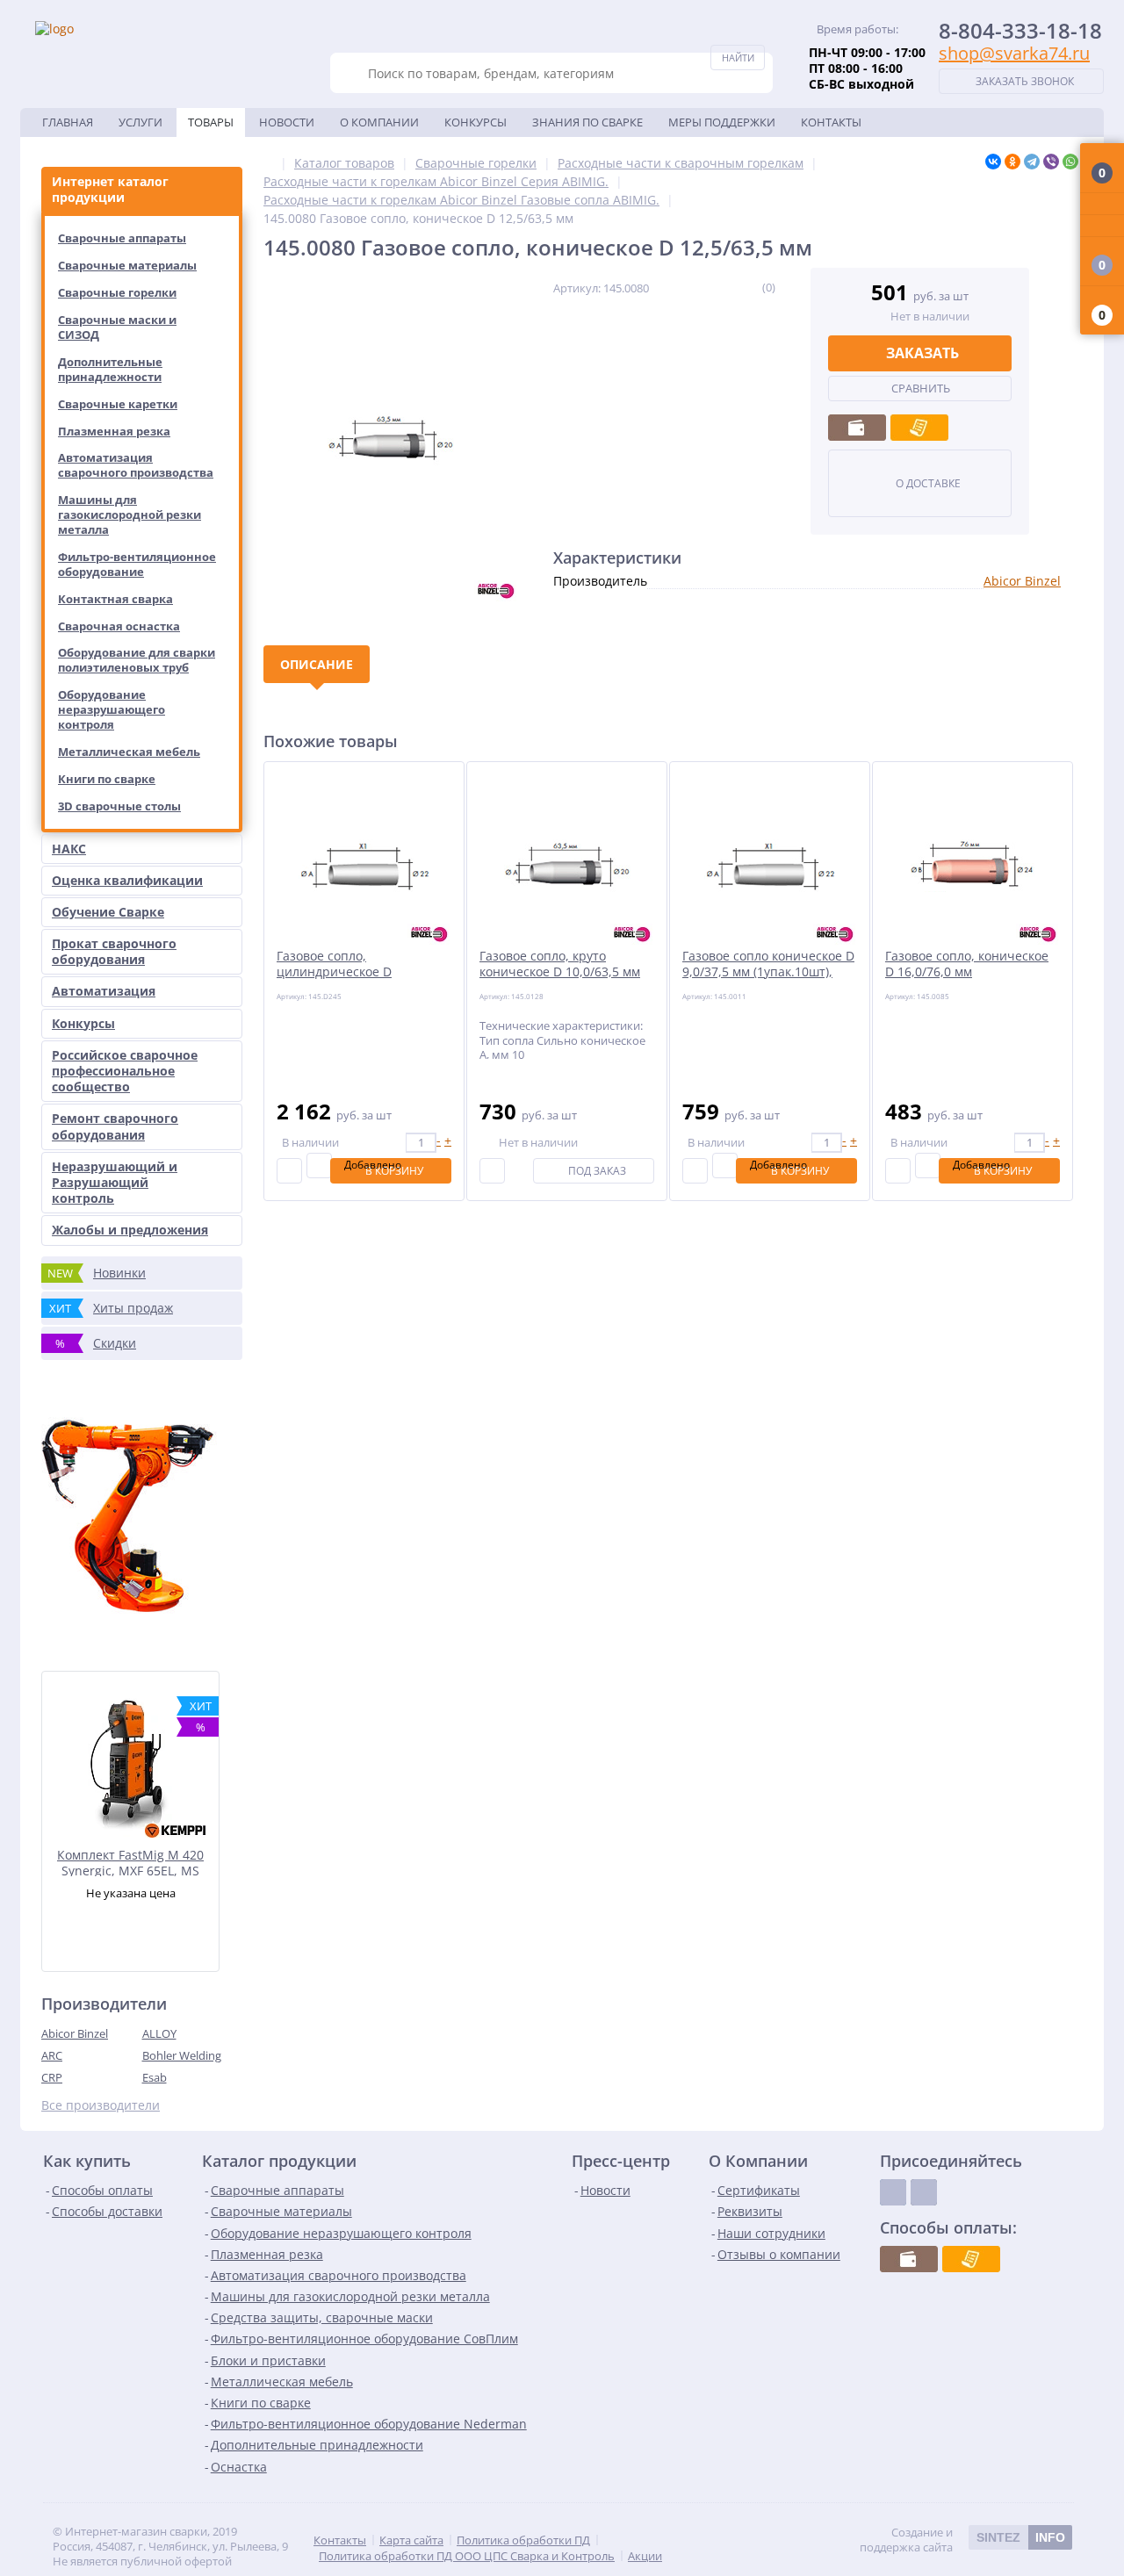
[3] (728, 287)
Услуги (140, 122)
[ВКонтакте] (993, 162)
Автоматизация (104, 991)
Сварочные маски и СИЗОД (117, 327)
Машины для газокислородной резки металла (130, 514)
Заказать (922, 353)
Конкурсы (476, 122)
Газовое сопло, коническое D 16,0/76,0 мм (967, 964)
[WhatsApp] (1070, 162)
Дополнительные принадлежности (110, 369)
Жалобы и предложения (130, 1230)
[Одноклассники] (1012, 162)
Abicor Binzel (75, 2033)
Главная (68, 122)
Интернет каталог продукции (110, 189)
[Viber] (1051, 162)
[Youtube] (924, 2192)
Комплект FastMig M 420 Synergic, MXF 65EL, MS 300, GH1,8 (130, 1862)
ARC (52, 2055)
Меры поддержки (722, 122)
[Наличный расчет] (857, 428)
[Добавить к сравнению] (289, 1171)
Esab (155, 2077)
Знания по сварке (587, 122)
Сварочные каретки (118, 404)
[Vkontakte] (893, 2192)
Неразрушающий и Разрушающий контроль (115, 1182)
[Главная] (268, 163)
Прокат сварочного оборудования (114, 951)
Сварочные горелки (117, 292)
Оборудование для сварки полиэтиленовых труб (137, 660)
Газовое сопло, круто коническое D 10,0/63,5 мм (560, 964)
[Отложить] (319, 1166)
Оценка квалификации (127, 880)
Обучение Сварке (108, 912)
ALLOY (159, 2033)
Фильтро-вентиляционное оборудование (137, 564)
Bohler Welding (182, 2055)
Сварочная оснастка (119, 626)
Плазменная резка (114, 431)
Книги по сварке (107, 779)
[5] (750, 287)
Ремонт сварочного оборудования (115, 1126)
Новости (287, 122)
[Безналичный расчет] (919, 428)
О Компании (379, 122)
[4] (739, 287)
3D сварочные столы (119, 806)
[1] (705, 287)
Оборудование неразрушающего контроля (112, 709)
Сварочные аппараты (122, 238)
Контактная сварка (115, 599)
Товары (211, 122)
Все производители (101, 2105)
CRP (52, 2077)
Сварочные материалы (127, 265)
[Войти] (1102, 204)
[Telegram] (1032, 162)
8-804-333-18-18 (1020, 30)
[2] (716, 287)
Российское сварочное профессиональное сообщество (125, 1071)
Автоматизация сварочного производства (136, 465)
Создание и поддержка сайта (962, 2540)
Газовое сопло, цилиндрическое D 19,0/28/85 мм (334, 972)
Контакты (831, 122)
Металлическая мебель (129, 752)
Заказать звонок (1025, 81)
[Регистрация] (1102, 226)
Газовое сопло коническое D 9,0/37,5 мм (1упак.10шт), (768, 964)
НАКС (69, 849)
